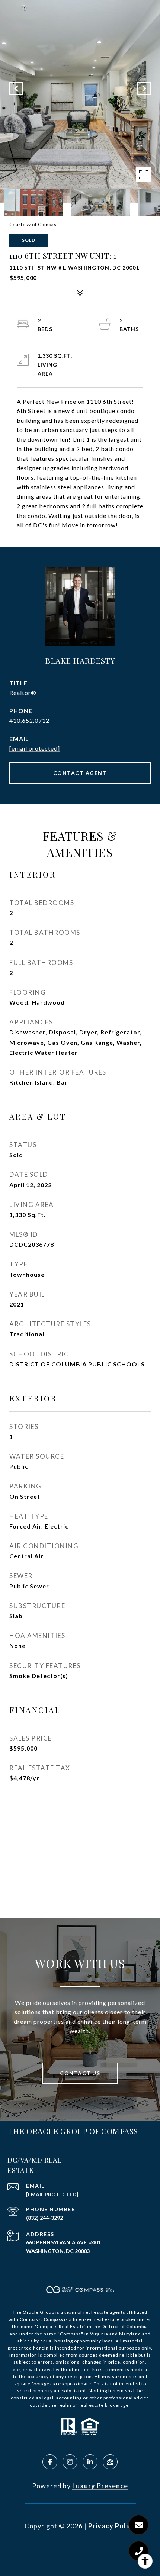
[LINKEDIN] (90, 2462)
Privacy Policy (112, 2526)
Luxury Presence (100, 2486)
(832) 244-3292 (44, 2218)
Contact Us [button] (80, 2073)
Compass (53, 2319)
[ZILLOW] (110, 2462)
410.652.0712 (29, 720)
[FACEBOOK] (50, 2462)
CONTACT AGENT (80, 773)
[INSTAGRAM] (70, 2462)
